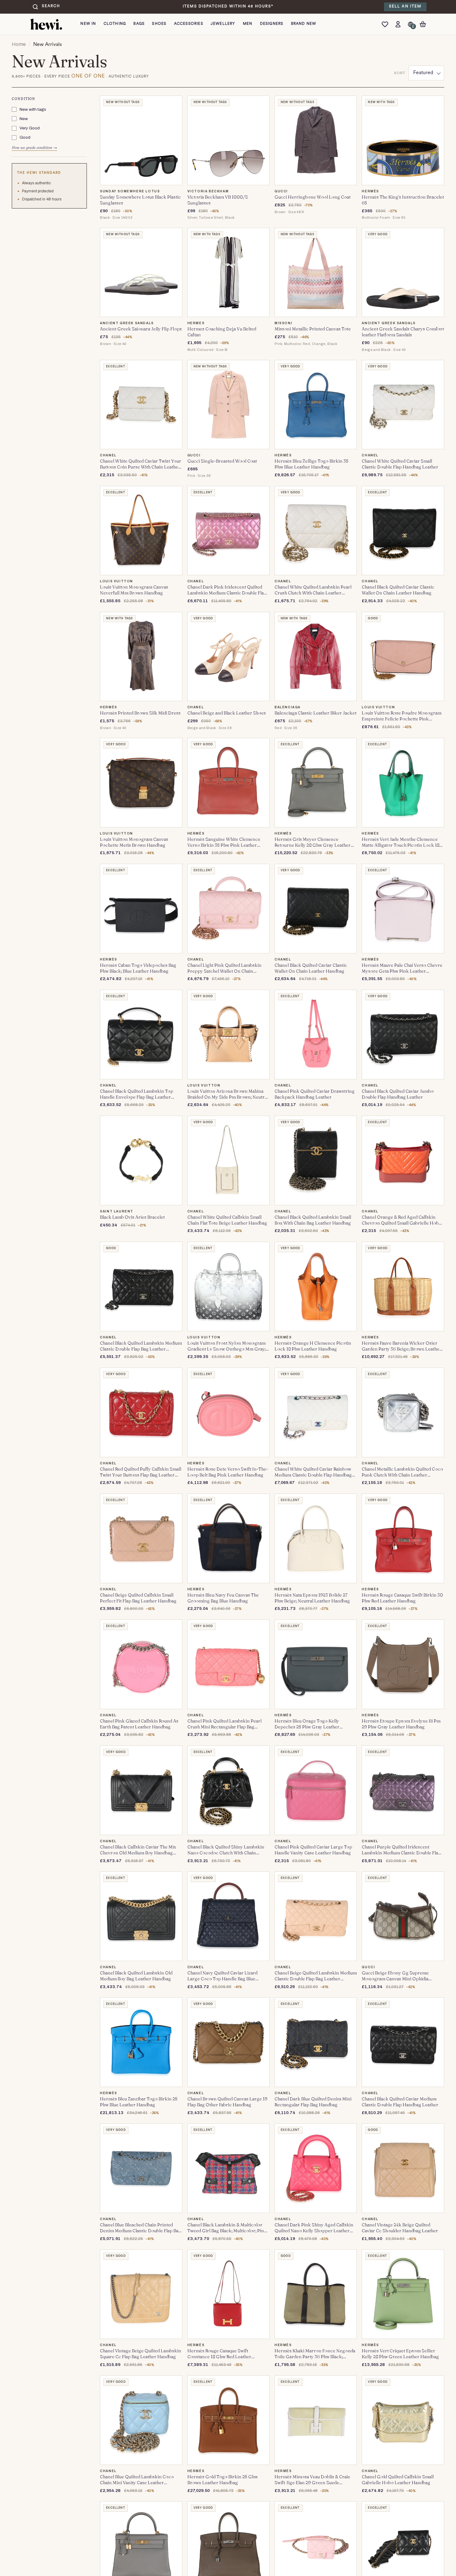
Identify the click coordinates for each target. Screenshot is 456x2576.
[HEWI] (46, 24)
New (24, 119)
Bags (139, 24)
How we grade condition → (34, 148)
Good (25, 138)
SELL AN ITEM (405, 7)
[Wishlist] (387, 24)
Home (19, 44)
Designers (272, 24)
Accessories (189, 24)
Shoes (159, 24)
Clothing (115, 24)
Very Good (30, 128)
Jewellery (223, 24)
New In (88, 24)
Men (248, 24)
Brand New (304, 24)
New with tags (33, 109)
